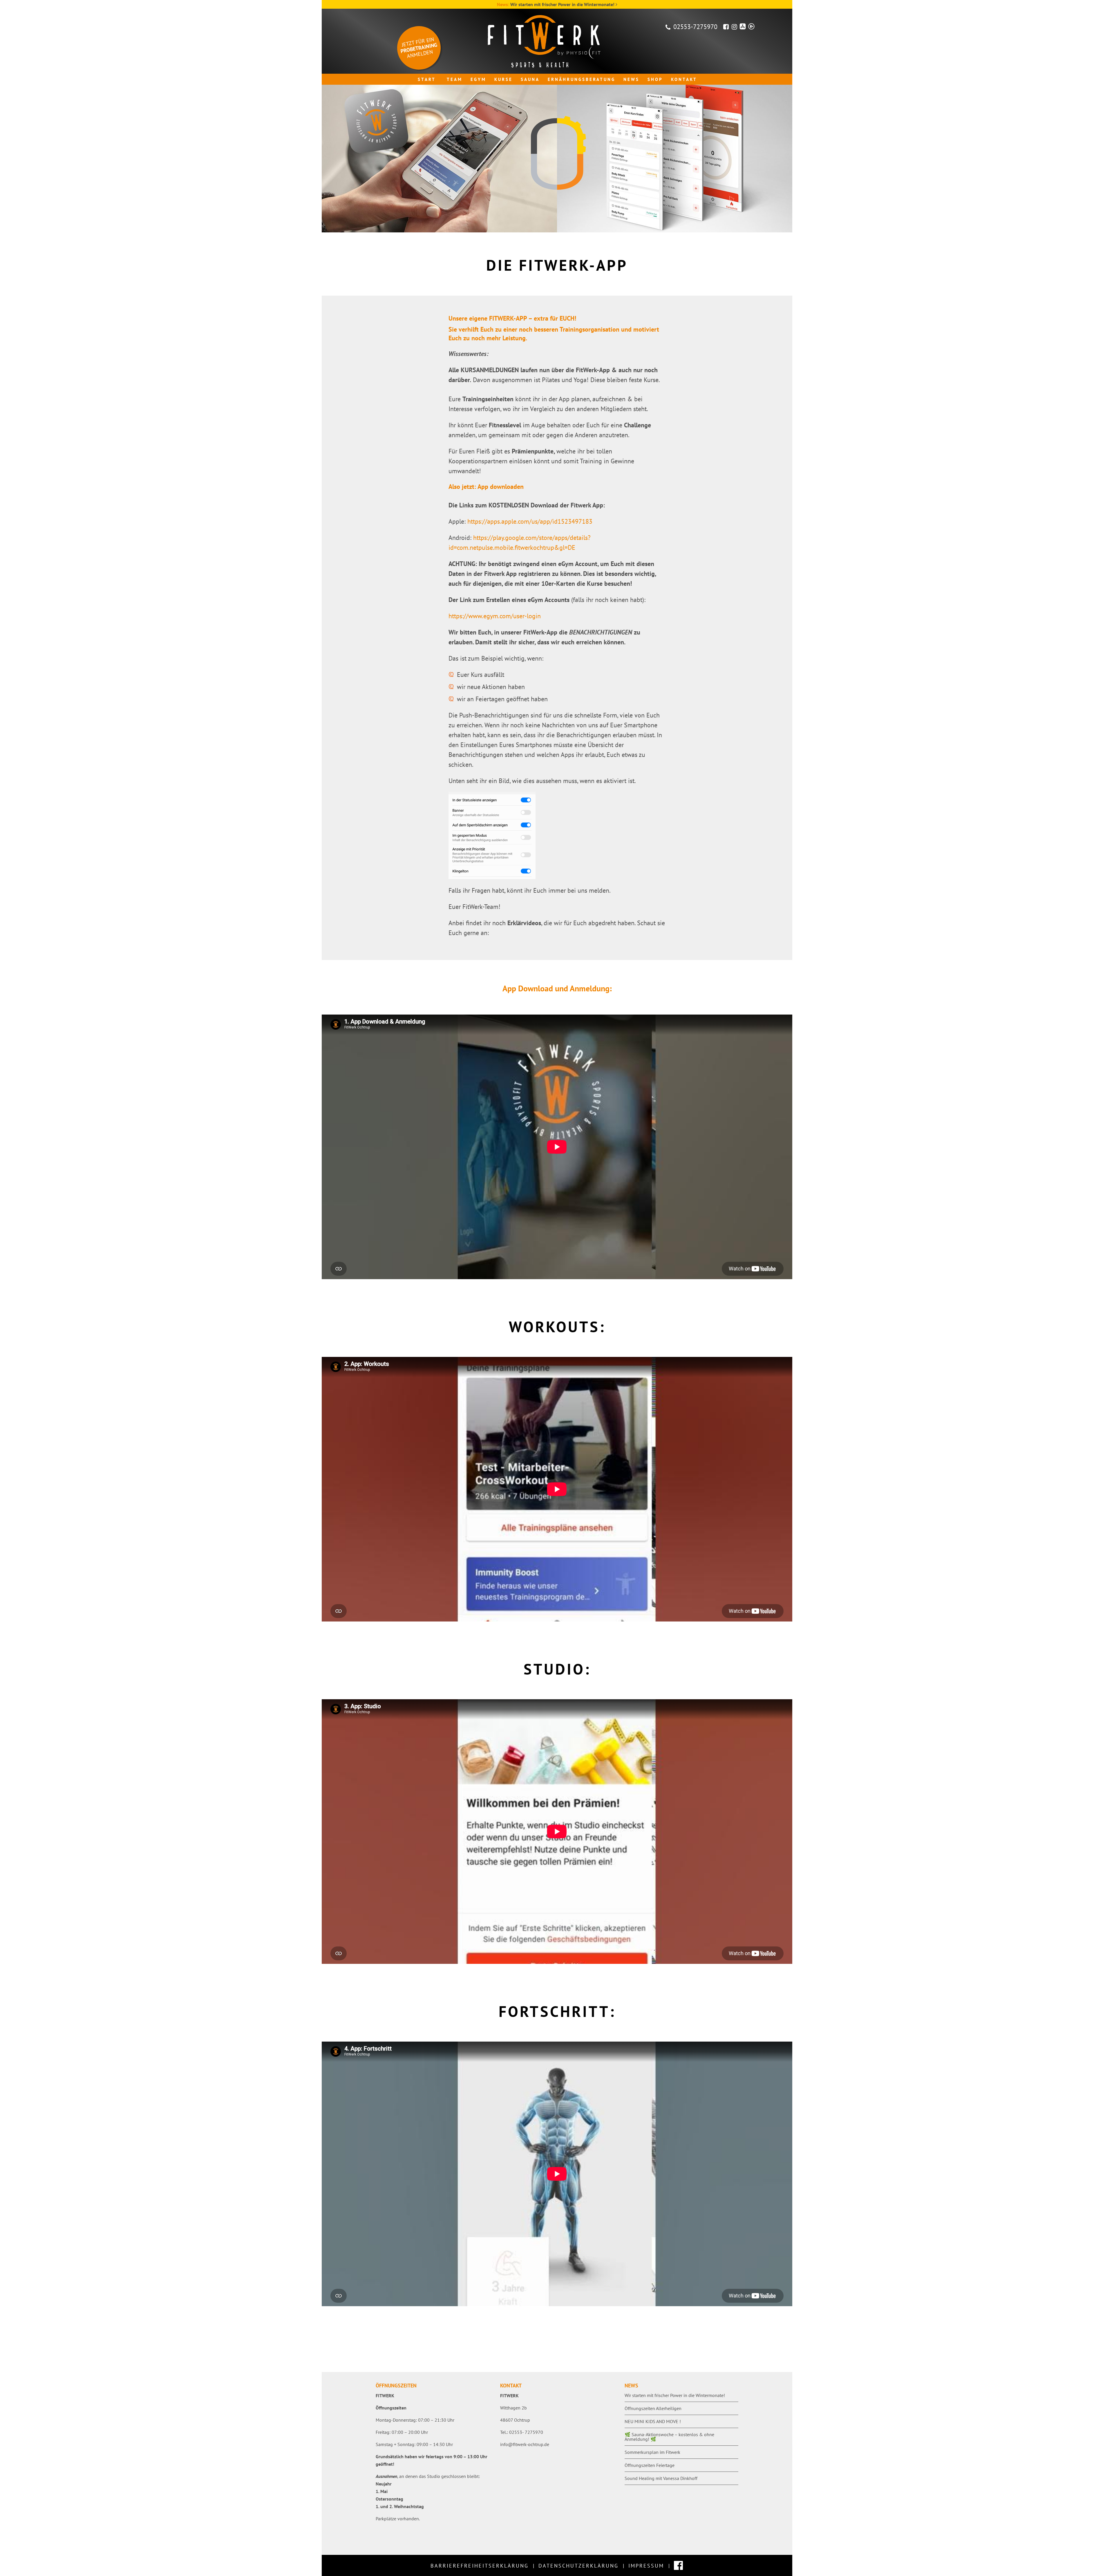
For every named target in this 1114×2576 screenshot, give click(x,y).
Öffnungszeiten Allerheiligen (653, 2408)
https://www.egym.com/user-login (495, 616)
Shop (655, 79)
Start (427, 79)
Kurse (503, 79)
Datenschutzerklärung (578, 2566)
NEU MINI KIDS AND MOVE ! (653, 2421)
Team (455, 79)
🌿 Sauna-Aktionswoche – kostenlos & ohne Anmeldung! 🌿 (669, 2437)
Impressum (646, 2566)
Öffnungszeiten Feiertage (650, 2465)
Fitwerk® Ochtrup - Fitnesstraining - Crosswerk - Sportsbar (557, 41)
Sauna (530, 79)
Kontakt (684, 79)
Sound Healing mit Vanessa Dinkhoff (661, 2478)
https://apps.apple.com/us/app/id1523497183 (530, 521)
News (631, 79)
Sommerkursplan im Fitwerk (652, 2452)
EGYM (478, 79)
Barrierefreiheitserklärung (480, 2566)
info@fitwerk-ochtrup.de (525, 2444)
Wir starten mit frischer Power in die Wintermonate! (562, 4)
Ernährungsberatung (582, 79)
